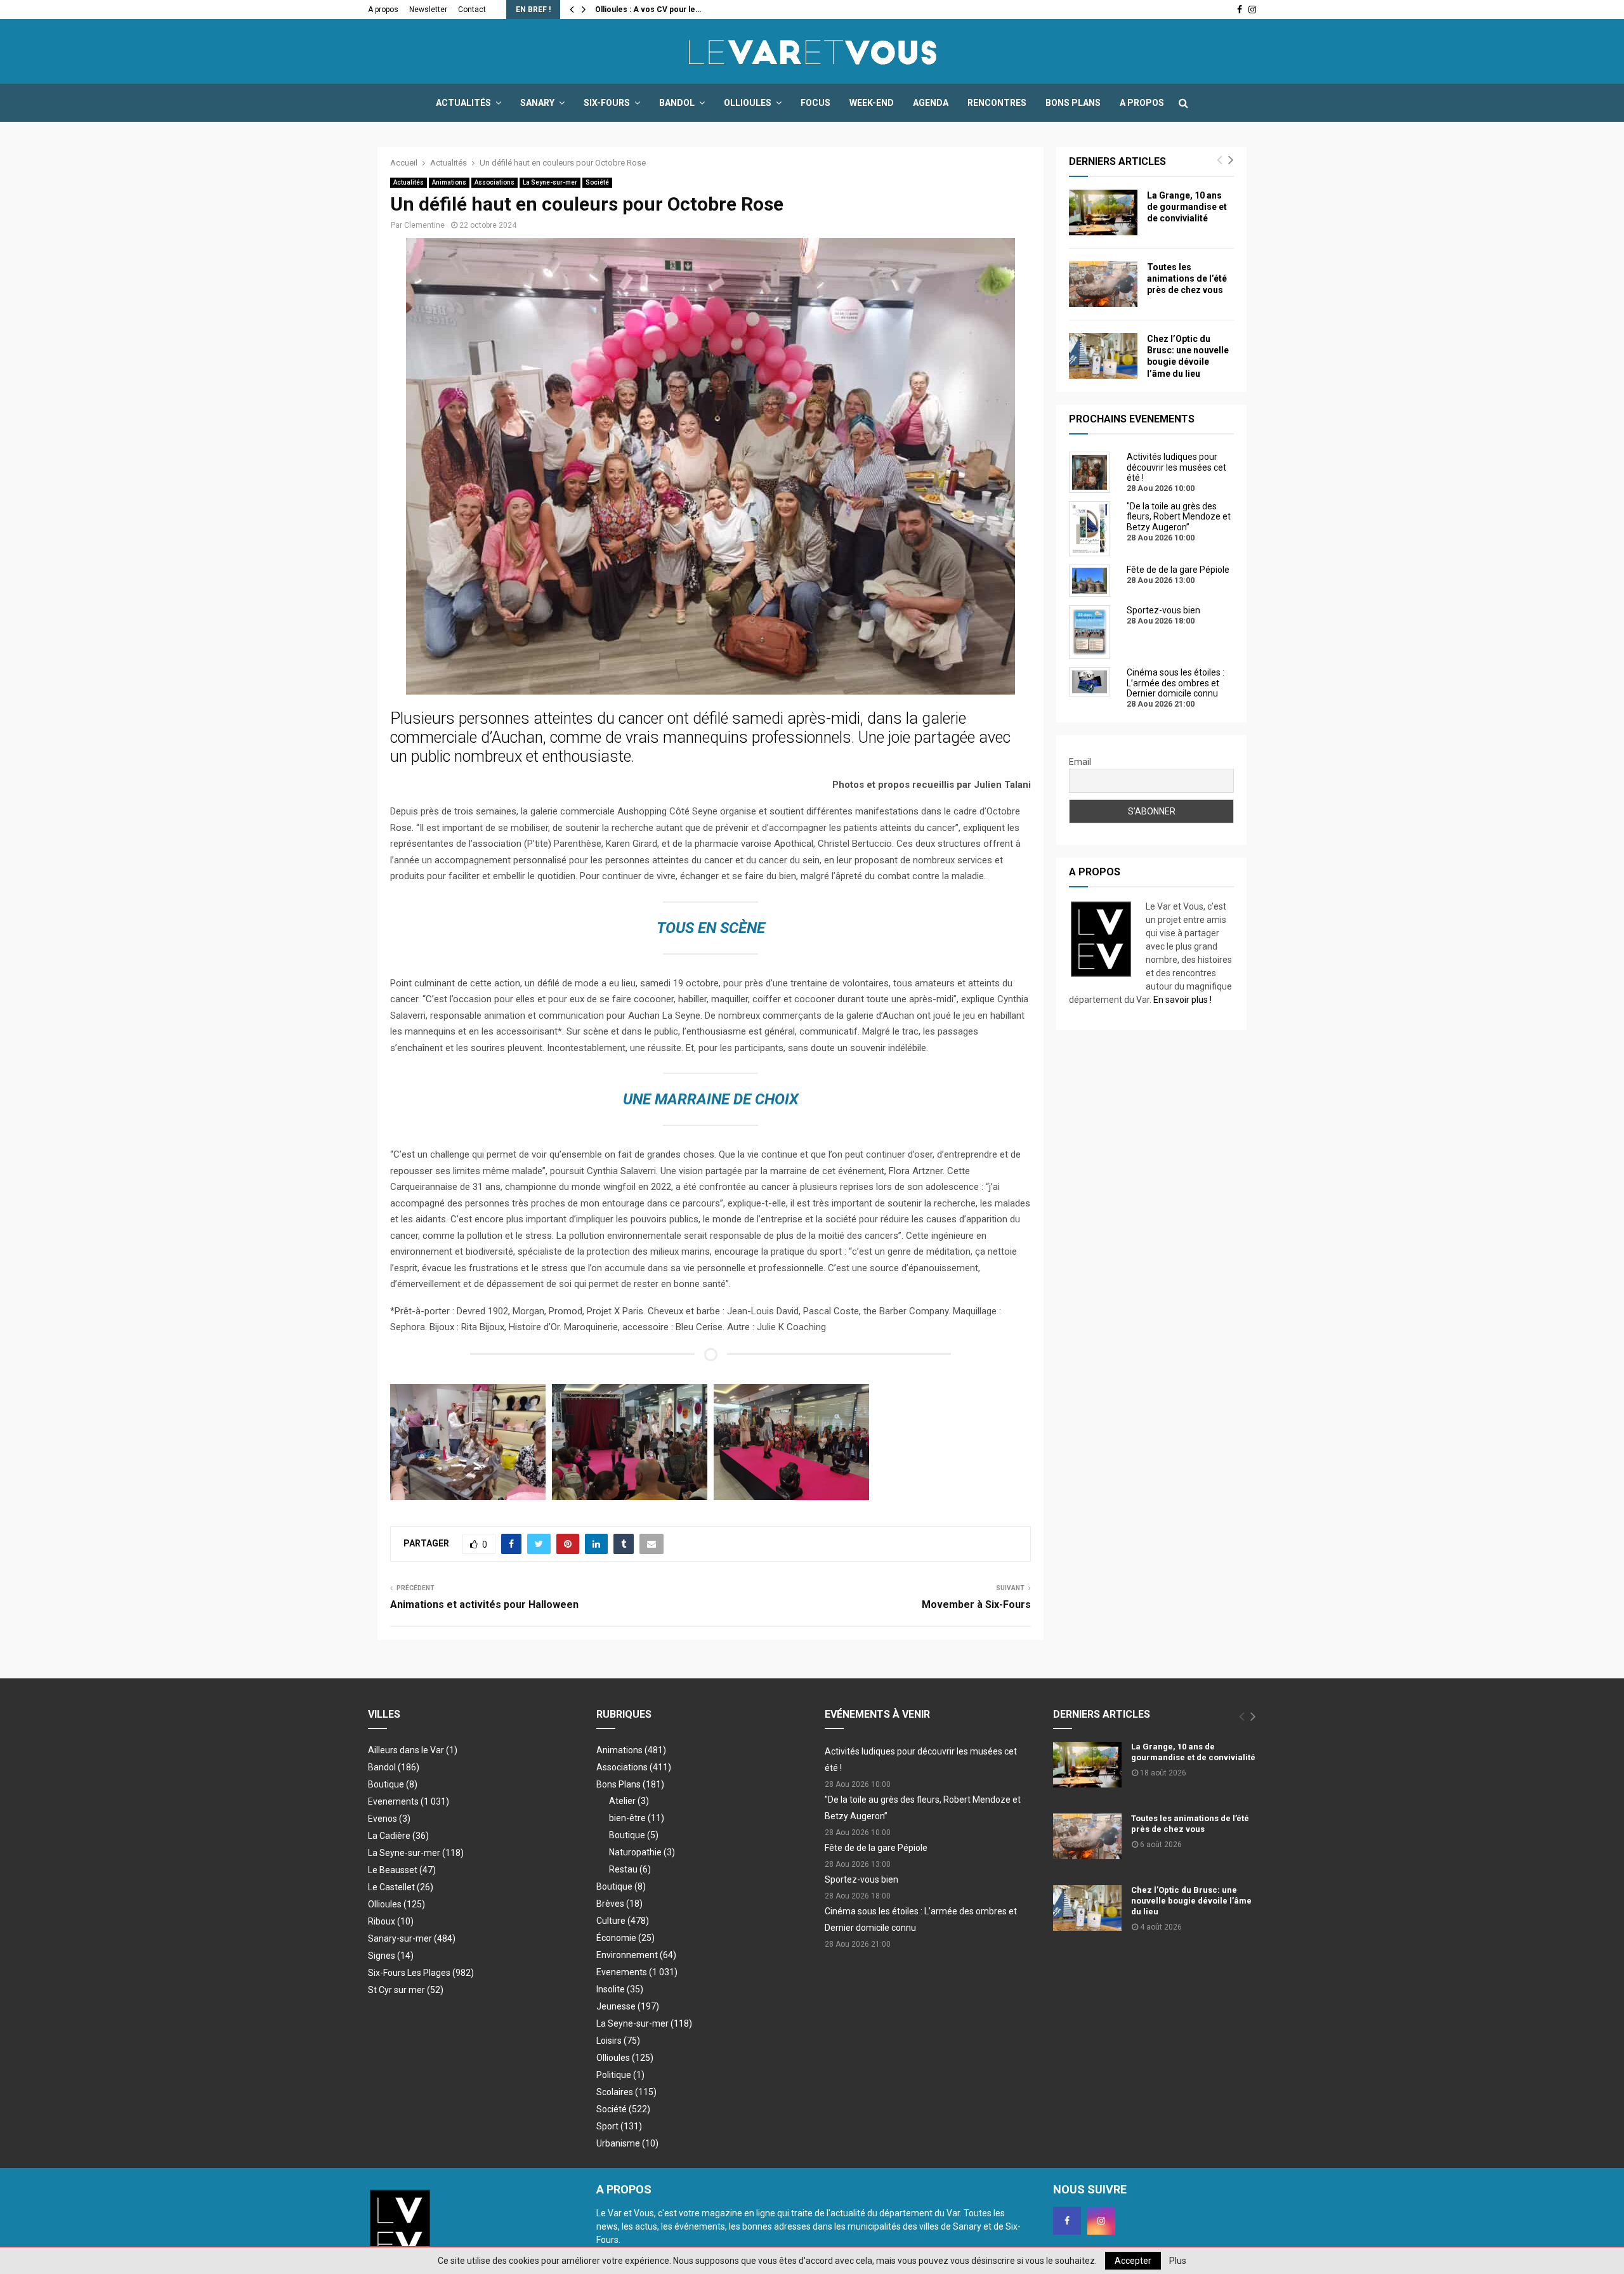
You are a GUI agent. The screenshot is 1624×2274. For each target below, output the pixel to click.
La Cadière (398, 1836)
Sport (619, 2126)
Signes (391, 1956)
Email (1080, 762)
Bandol (677, 103)
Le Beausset (402, 1870)
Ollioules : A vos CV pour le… (648, 10)
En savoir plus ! (1182, 1000)
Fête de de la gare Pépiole (876, 1848)
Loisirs (618, 2041)
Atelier (629, 1801)
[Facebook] (1067, 2221)
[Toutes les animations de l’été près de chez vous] (1103, 284)
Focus (815, 103)
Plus (1178, 2261)
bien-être (637, 1818)
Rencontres (997, 103)
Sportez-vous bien (861, 1879)
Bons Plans (1073, 103)
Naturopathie (642, 1852)
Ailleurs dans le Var (413, 1750)
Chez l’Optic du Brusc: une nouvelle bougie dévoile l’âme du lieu (1191, 1901)
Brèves (619, 1904)
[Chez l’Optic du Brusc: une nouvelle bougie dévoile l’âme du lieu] (1103, 356)
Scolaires (626, 2092)
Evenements (393, 1801)
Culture (623, 1921)
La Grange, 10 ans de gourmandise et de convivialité (1187, 207)
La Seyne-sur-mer (550, 182)
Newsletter (428, 10)
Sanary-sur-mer (412, 1938)
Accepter (1133, 2261)
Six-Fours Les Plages (421, 1973)
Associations (494, 182)
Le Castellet (401, 1887)
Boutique (393, 1784)
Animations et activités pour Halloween (484, 1604)
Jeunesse (628, 2006)
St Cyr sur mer (406, 1990)
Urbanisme (627, 2143)
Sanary (537, 103)
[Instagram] (1101, 2221)
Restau (630, 1869)
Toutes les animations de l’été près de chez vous (1187, 278)
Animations (449, 182)
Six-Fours (607, 103)
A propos (383, 10)
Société (597, 182)
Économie (625, 1938)
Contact (472, 10)
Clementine (424, 225)
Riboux (391, 1921)
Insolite (620, 1989)
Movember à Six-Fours (976, 1604)
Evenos (389, 1819)
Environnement (636, 1955)
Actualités (463, 103)
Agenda (931, 103)
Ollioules (748, 103)
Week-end (872, 103)
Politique (620, 2075)
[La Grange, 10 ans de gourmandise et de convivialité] (1103, 212)
